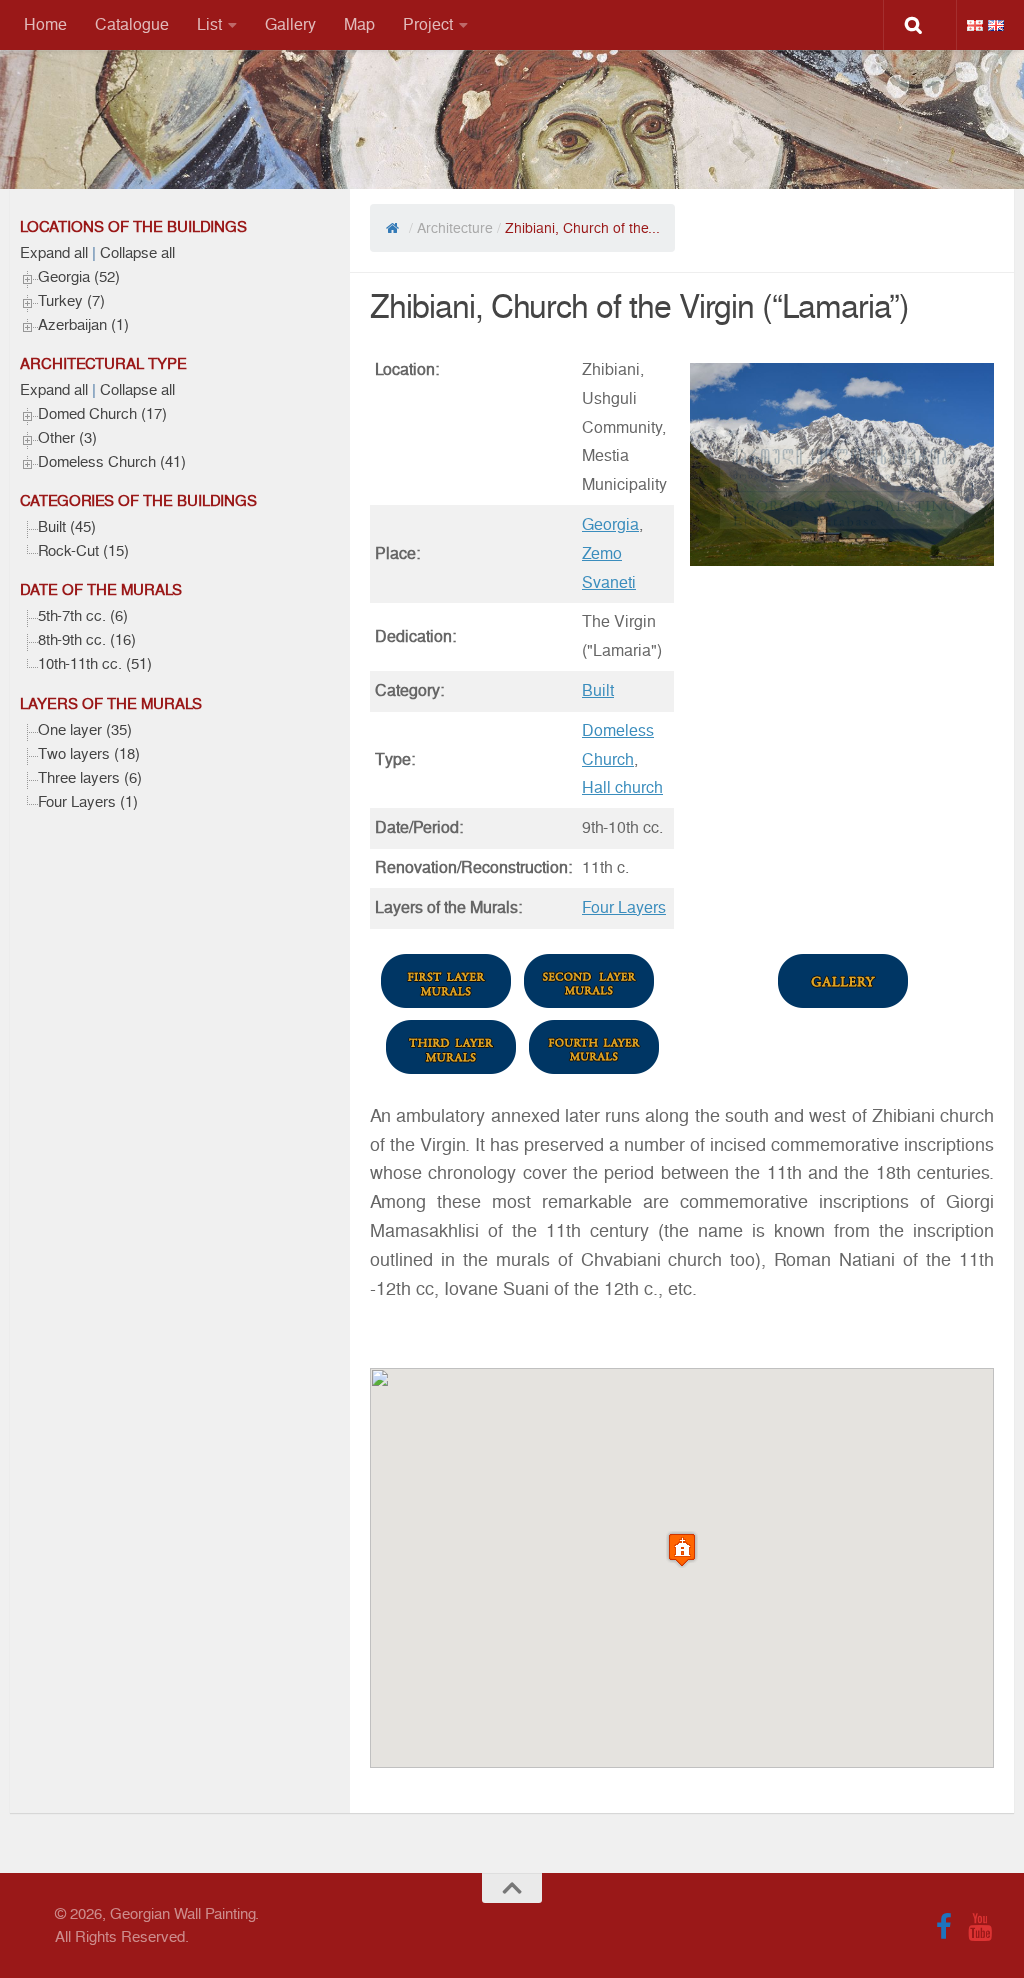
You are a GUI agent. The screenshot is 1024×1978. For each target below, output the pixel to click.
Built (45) (67, 527)
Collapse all (137, 253)
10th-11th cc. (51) (95, 664)
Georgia (610, 524)
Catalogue (132, 24)
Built (598, 690)
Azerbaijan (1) (83, 325)
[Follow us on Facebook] (944, 1927)
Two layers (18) (89, 754)
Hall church (622, 787)
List (209, 24)
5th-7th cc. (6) (83, 616)
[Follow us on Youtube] (980, 1927)
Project (428, 24)
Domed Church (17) (102, 414)
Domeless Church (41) (112, 462)
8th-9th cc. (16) (87, 640)
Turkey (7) (71, 301)
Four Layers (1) (88, 802)
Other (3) (67, 438)
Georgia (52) (79, 277)
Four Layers (624, 907)
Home (45, 24)
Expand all (54, 253)
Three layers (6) (90, 778)
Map (359, 24)
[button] (682, 1549)
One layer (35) (85, 730)
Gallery (290, 24)
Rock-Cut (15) (83, 551)
